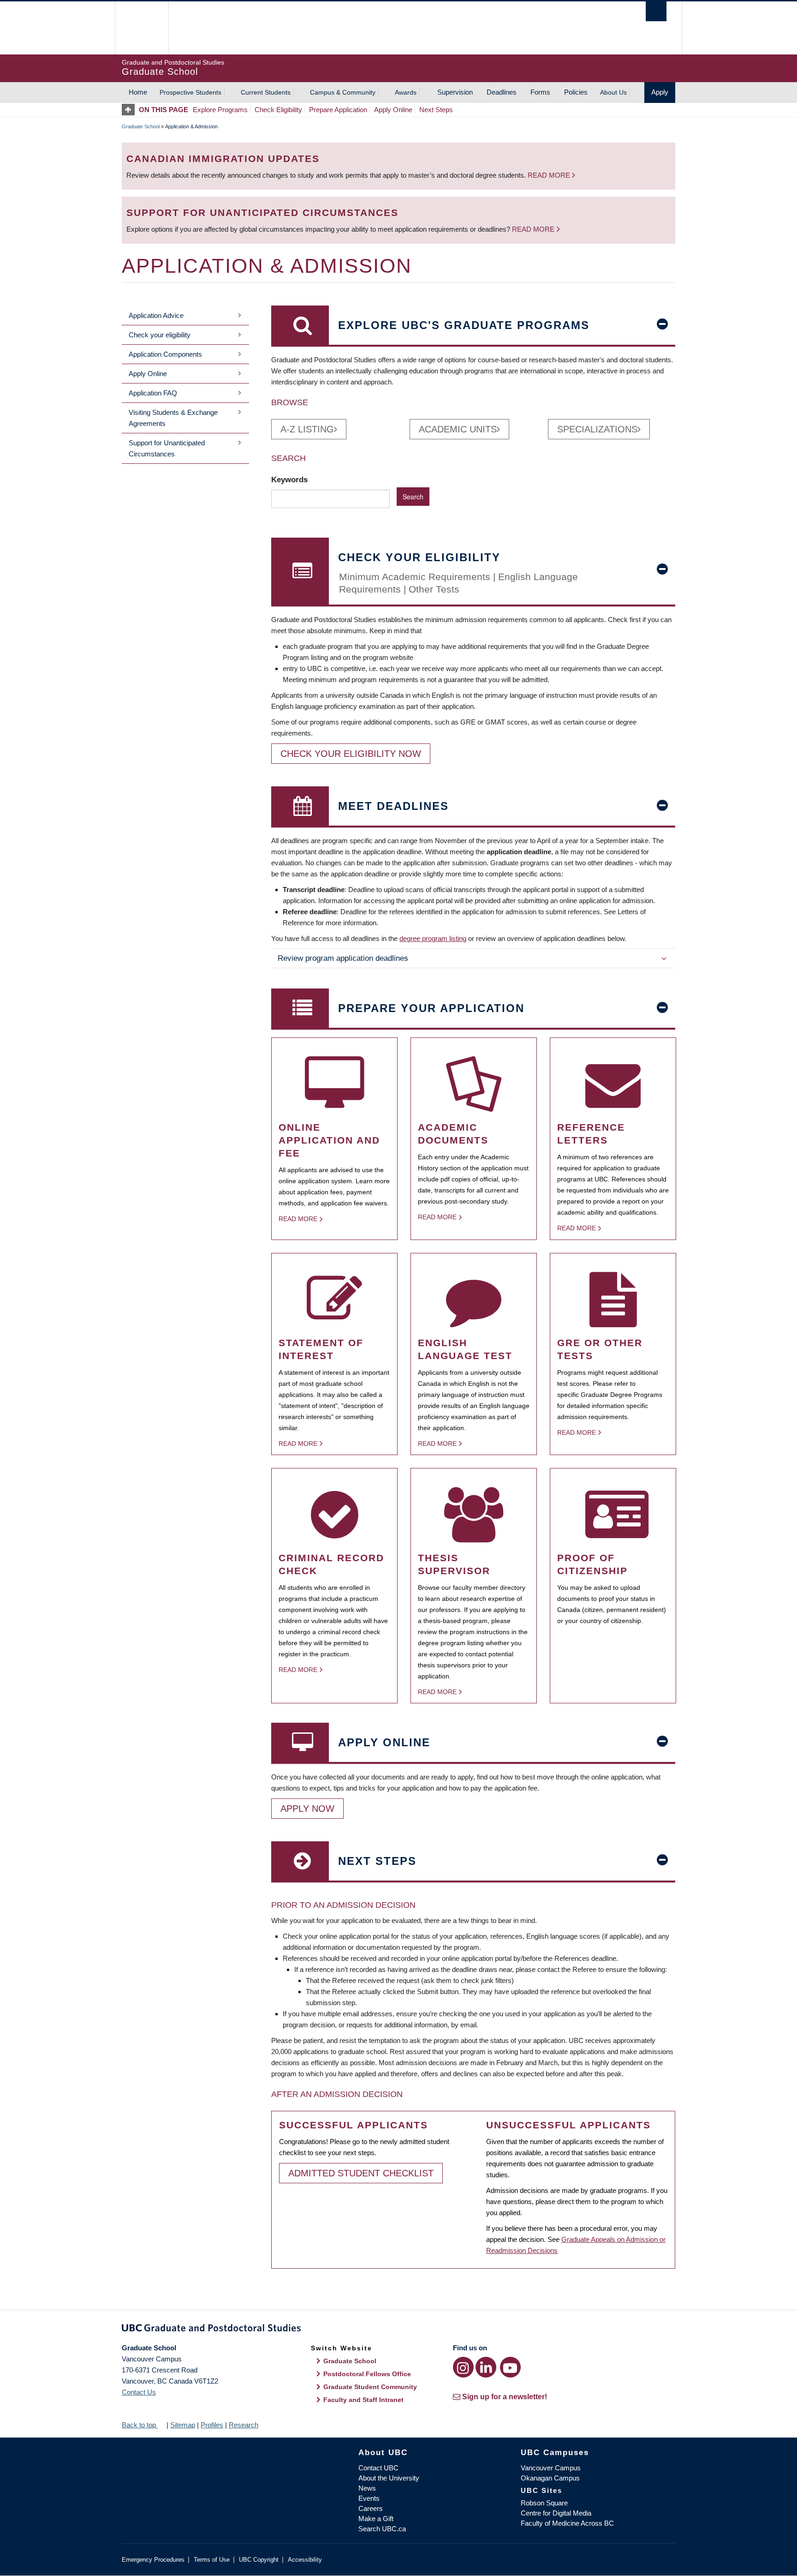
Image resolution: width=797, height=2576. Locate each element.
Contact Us (139, 2392)
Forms (540, 92)
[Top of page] (130, 110)
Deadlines (502, 92)
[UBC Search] (656, 11)
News (367, 2488)
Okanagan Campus (550, 2478)
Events (369, 2498)
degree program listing (433, 938)
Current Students (266, 92)
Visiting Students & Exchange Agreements (173, 418)
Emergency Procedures (153, 2560)
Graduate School (141, 126)
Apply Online (393, 110)
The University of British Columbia (141, 28)
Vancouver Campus (551, 2468)
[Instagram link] (463, 2367)
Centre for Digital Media (556, 2513)
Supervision (455, 92)
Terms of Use (212, 2560)
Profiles (212, 2425)
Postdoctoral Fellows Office (367, 2374)
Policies (576, 92)
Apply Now (307, 1809)
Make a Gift (376, 2519)
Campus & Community (343, 92)
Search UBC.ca (382, 2529)
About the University (389, 2478)
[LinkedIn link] (486, 2367)
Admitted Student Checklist (361, 2173)
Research (244, 2425)
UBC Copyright (259, 2560)
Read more (550, 175)
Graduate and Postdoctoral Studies (398, 2330)
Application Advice (156, 315)
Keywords (291, 479)
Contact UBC (378, 2468)
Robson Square (544, 2503)
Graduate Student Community (370, 2387)
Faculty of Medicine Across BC (567, 2523)
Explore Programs (220, 110)
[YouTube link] (510, 2367)
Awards (406, 92)
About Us (613, 92)
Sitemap (183, 2425)
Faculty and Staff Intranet (363, 2400)
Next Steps (436, 110)
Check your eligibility (160, 335)
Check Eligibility (278, 110)
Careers (371, 2508)
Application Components (165, 354)
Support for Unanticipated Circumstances (167, 448)
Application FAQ (153, 393)
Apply (660, 92)
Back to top (140, 2425)
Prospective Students (190, 92)
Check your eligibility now (351, 754)
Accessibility (305, 2560)
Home (138, 92)
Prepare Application (338, 110)
